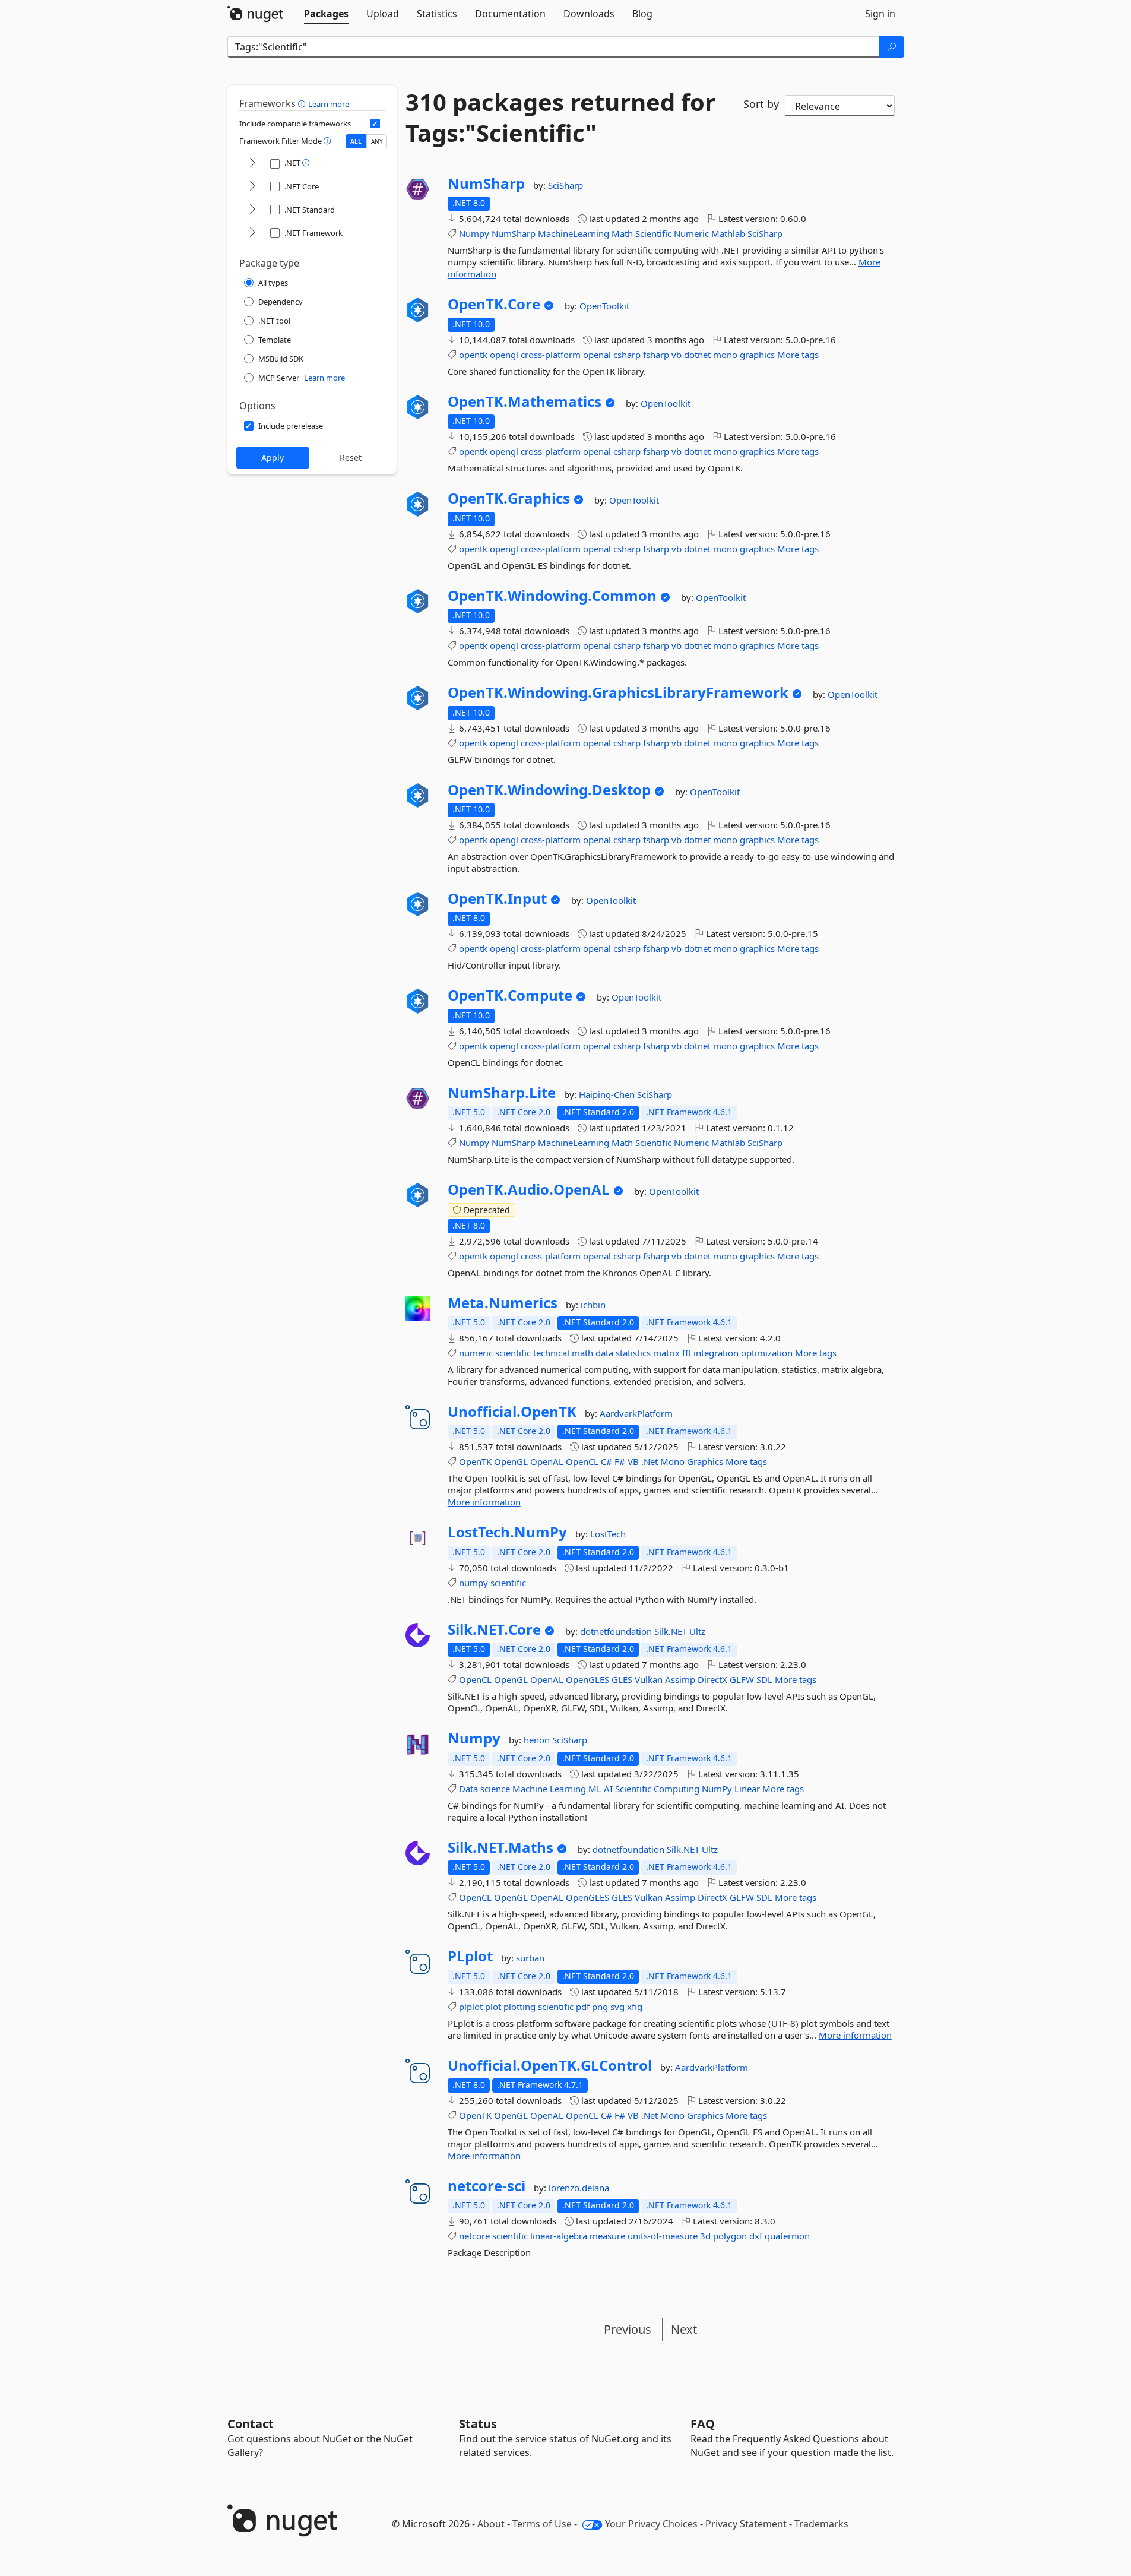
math (582, 1353)
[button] (303, 103)
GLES (622, 1679)
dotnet (697, 355)
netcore (474, 2236)
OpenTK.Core (494, 304)
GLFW (742, 1679)
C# (606, 1461)
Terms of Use (542, 2524)
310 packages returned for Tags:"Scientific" (560, 118)
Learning (568, 1789)
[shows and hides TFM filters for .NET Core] (252, 187)
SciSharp (565, 185)
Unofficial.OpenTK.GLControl (550, 2065)
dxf (756, 2236)
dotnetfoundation (617, 1631)
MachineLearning (574, 233)
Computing (677, 1789)
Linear (747, 1789)
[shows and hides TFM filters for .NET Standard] (252, 210)
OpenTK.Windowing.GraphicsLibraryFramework (618, 692)
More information (484, 1502)
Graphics (705, 1461)
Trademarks (821, 2524)
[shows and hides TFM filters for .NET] (252, 164)
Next (684, 2329)
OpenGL (511, 1461)
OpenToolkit (604, 306)
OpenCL (582, 1461)
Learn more (329, 104)
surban (530, 1958)
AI (608, 1789)
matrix (666, 1353)
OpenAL (547, 1461)
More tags (798, 355)
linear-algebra (559, 2236)
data (604, 1353)
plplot (471, 2007)
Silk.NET (672, 1631)
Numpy (474, 233)
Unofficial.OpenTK (512, 1412)
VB (633, 1461)
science (495, 1789)
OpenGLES (587, 1679)
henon (538, 1740)
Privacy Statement (746, 2524)
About (491, 2524)
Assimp (680, 1679)
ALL (356, 141)
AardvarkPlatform (636, 1413)
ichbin (593, 1305)
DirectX (712, 1679)
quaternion (787, 2236)
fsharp (656, 355)
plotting (519, 2007)
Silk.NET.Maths (500, 1847)
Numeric (691, 233)
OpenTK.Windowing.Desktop (549, 790)
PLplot (470, 1956)
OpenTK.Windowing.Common (552, 596)
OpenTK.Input (497, 898)
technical (551, 1353)
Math (622, 233)
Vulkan (649, 1679)
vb (677, 355)
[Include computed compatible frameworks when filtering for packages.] (375, 124)
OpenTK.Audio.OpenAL (529, 1189)
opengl (504, 355)
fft (687, 1353)
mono (725, 355)
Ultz (697, 1631)
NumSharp (486, 183)
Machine (530, 1789)
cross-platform (551, 355)
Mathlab (728, 233)
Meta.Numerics (503, 1303)
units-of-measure (663, 2236)
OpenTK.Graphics (509, 498)
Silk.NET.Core (494, 1629)
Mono (672, 1461)
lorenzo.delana (579, 2188)
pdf (583, 2007)
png (600, 2007)
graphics (757, 355)
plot (493, 2007)
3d (705, 2236)
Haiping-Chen (608, 1094)
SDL (764, 1679)
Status (478, 2424)
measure (607, 2236)
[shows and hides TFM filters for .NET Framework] (252, 233)
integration (716, 1353)
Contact (251, 2424)
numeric (476, 1353)
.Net (650, 1461)
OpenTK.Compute (510, 995)
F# (620, 1461)
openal (597, 355)
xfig (635, 2007)
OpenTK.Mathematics (525, 401)
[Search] (892, 47)
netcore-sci (487, 2186)
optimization (767, 1353)
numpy (473, 1583)
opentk (473, 355)
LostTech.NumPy (507, 1532)
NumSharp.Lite (502, 1093)
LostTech (608, 1534)
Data (468, 1789)
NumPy (717, 1789)
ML (595, 1789)
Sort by (761, 104)
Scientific (653, 233)
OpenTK (475, 1461)
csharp (627, 355)
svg (617, 2007)
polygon (730, 2236)
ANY (377, 141)
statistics (633, 1353)
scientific (513, 1353)
